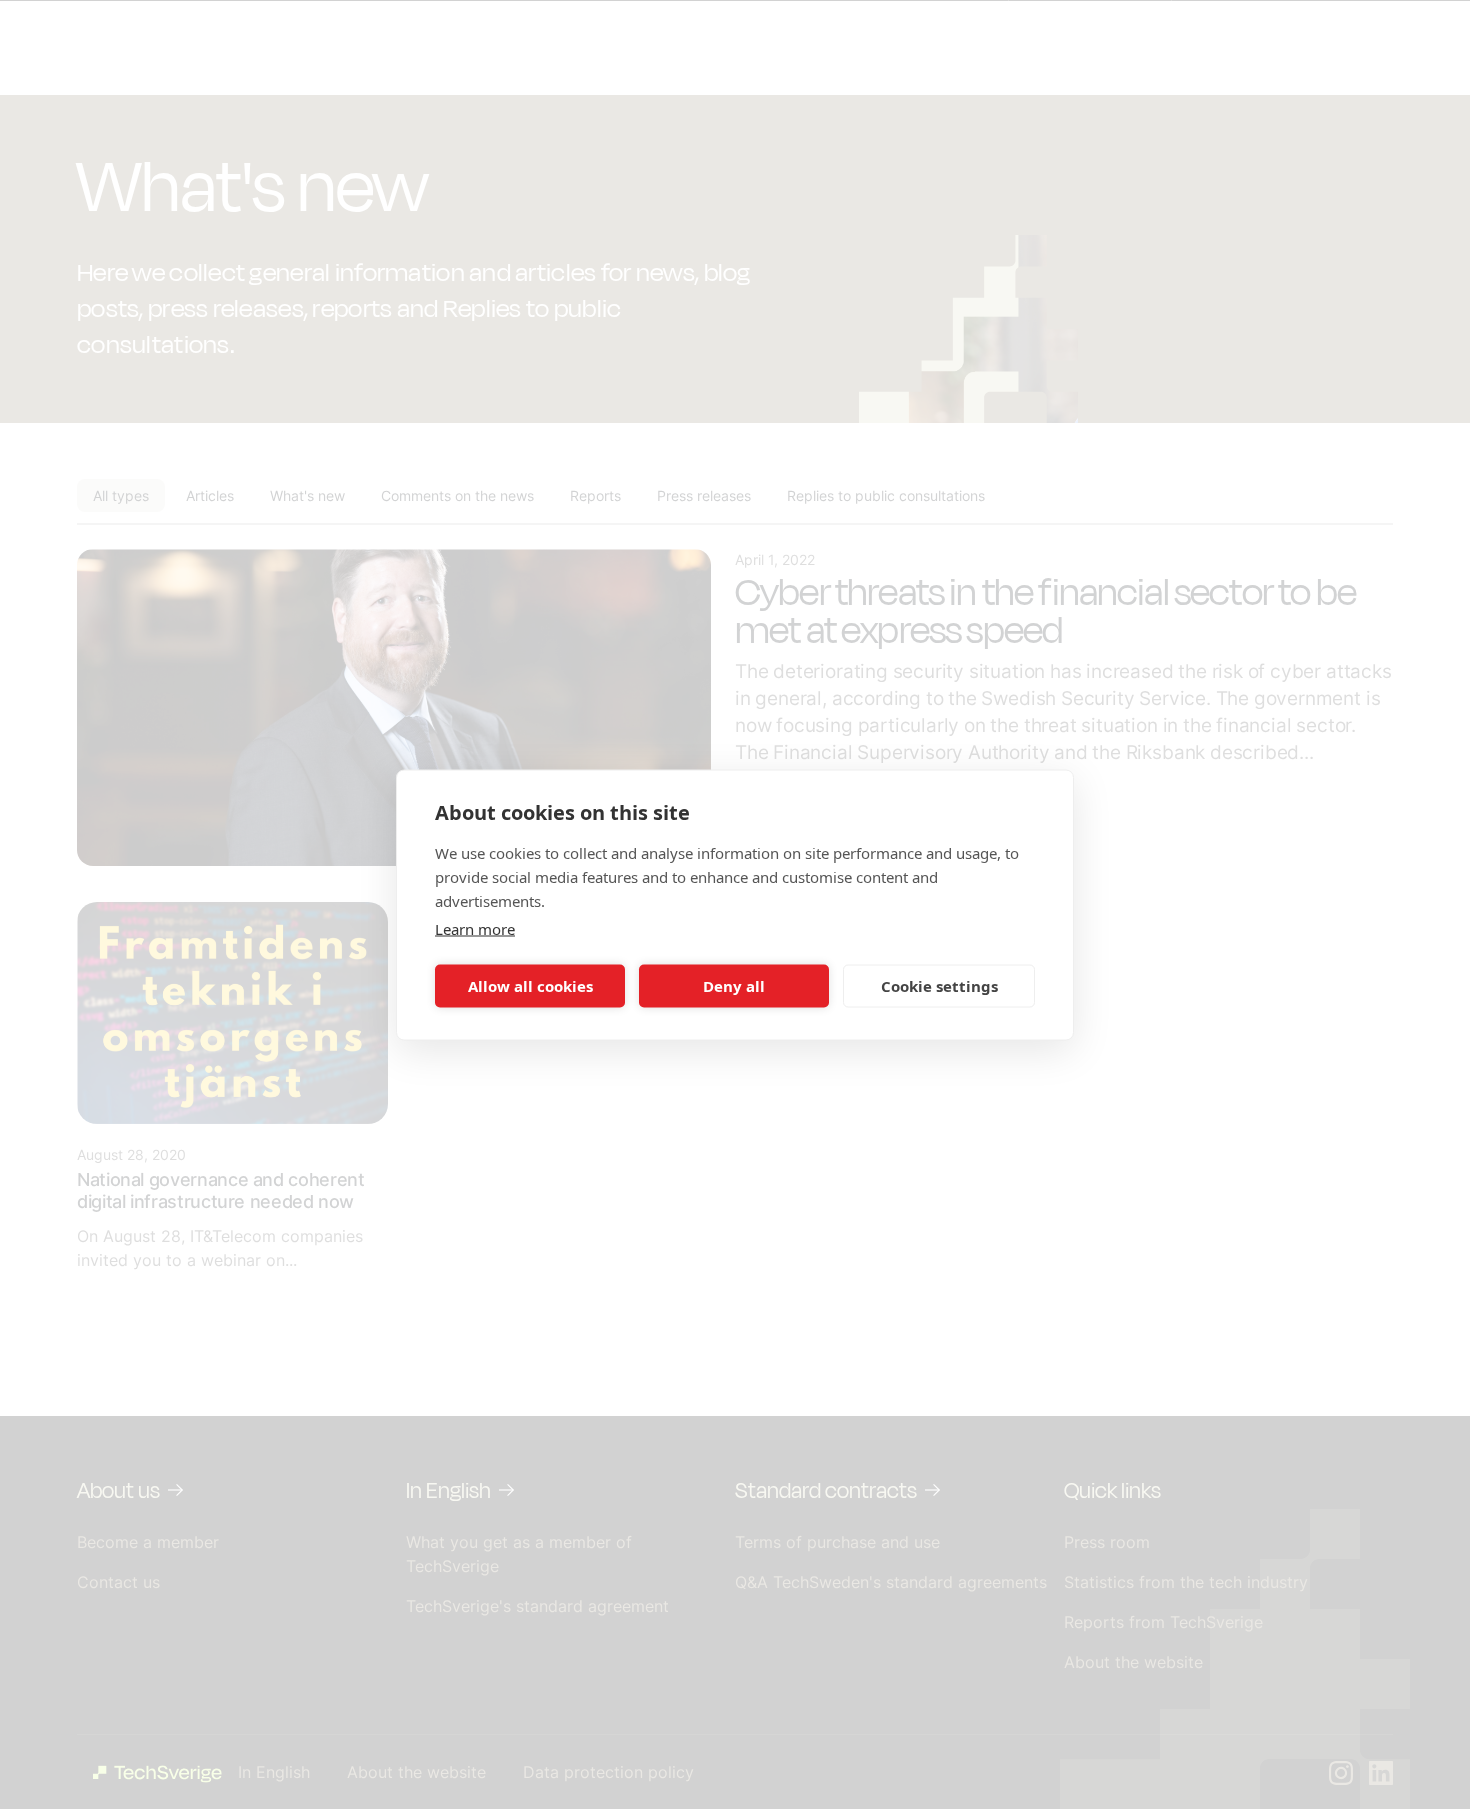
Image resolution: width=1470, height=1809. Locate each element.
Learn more (475, 928)
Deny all (734, 986)
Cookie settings (939, 986)
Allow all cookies (530, 986)
